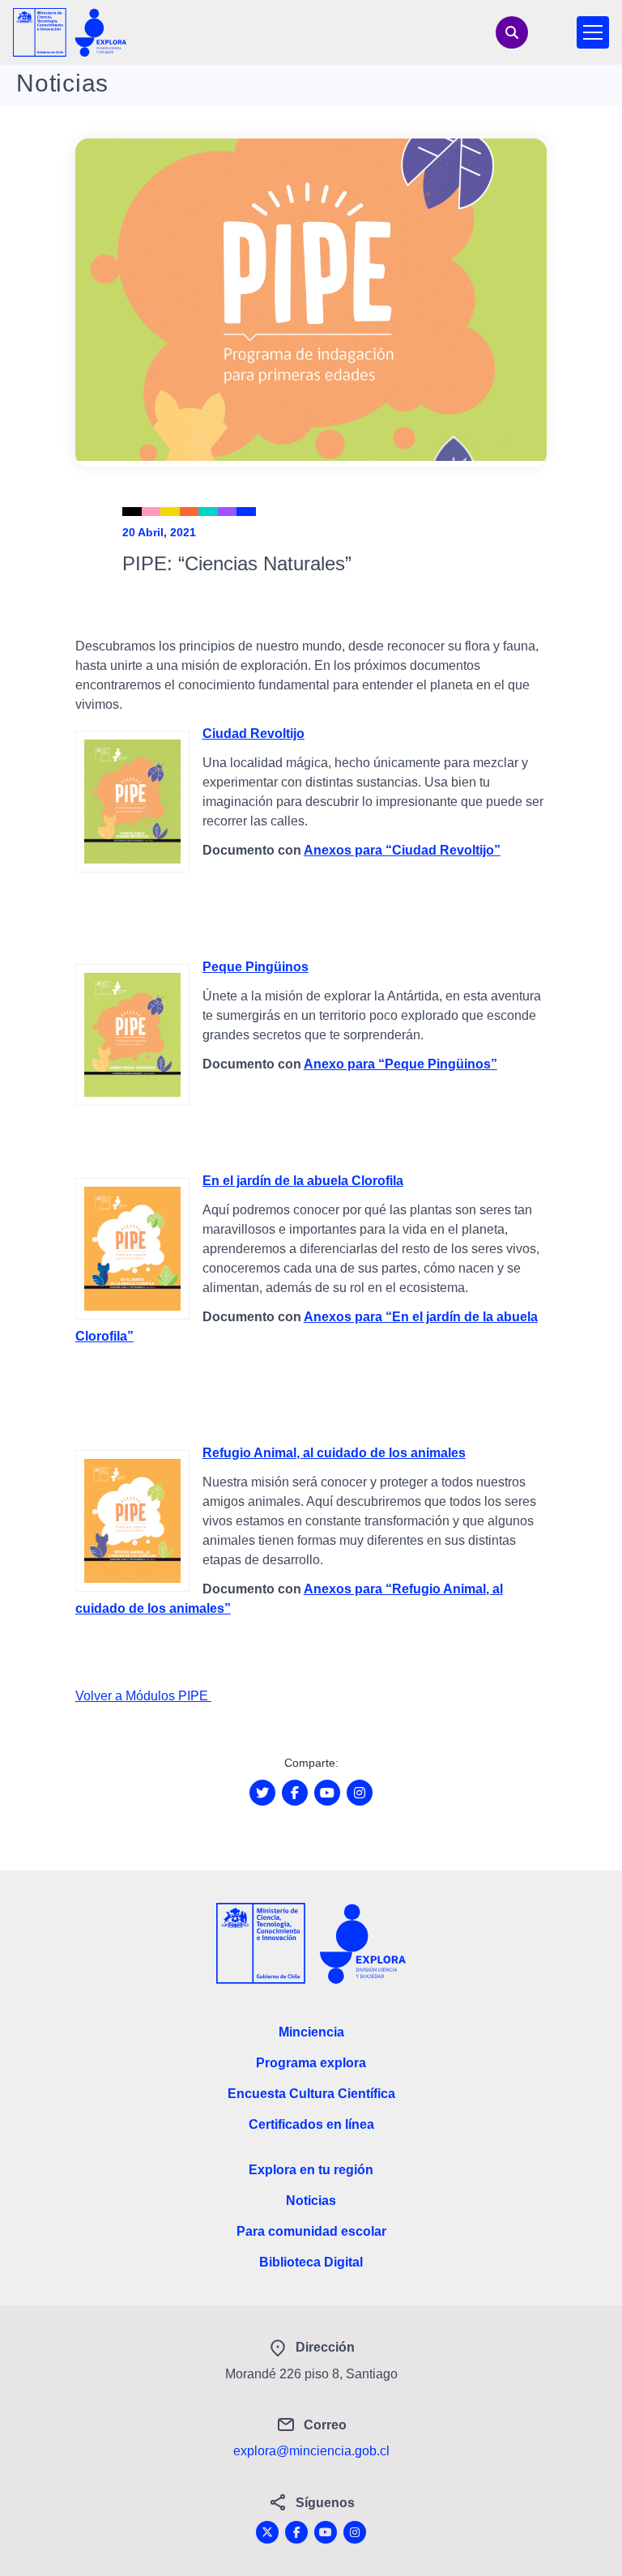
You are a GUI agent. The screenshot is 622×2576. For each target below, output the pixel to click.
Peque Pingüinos (256, 967)
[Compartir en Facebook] (295, 1793)
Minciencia (311, 2032)
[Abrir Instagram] (360, 1793)
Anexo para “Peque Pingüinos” (400, 1064)
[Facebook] (296, 2532)
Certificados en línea (311, 2124)
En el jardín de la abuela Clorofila (303, 1181)
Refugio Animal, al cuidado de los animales (334, 1453)
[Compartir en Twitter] (262, 1793)
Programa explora (311, 2063)
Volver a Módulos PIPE (143, 1696)
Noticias (311, 2201)
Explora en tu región (311, 2170)
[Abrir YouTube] (327, 1793)
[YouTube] (326, 2532)
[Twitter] (267, 2532)
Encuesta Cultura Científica (311, 2094)
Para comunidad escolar (311, 2231)
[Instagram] (355, 2532)
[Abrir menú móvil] (593, 32)
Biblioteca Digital (311, 2262)
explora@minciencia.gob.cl (311, 2451)
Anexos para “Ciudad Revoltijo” (402, 850)
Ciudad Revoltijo (253, 734)
